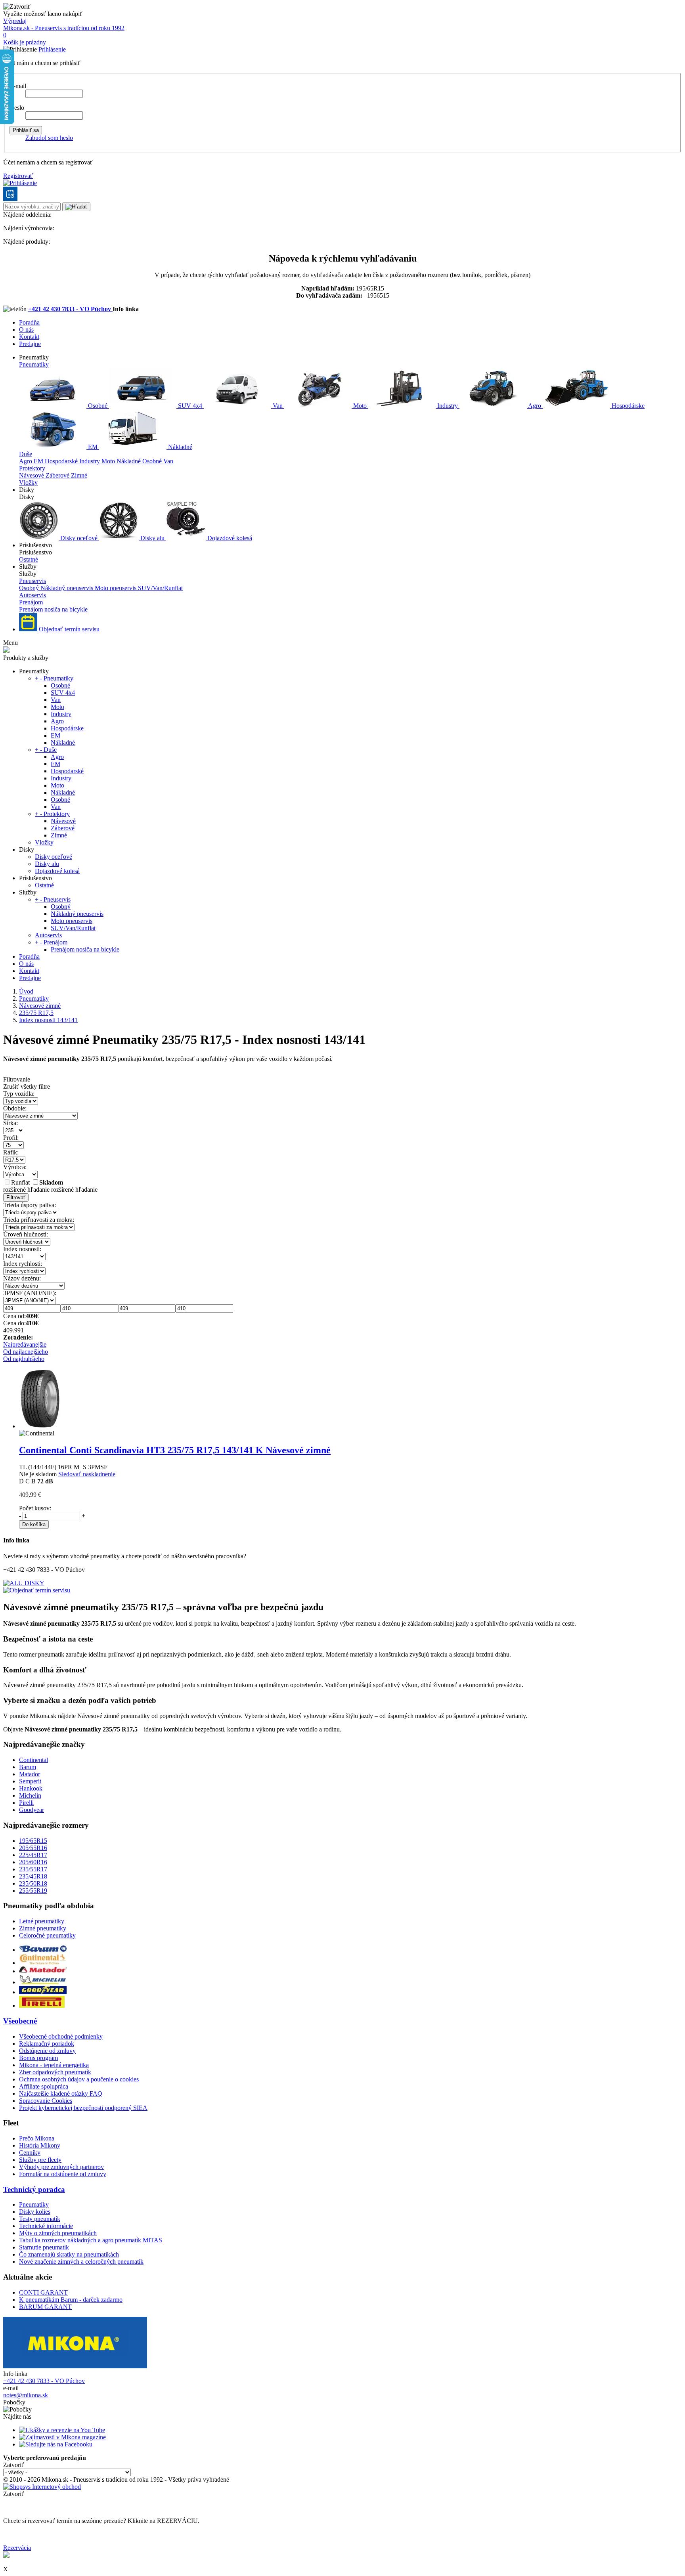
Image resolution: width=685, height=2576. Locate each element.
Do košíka (34, 1524)
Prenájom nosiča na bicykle (53, 609)
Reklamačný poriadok (47, 2044)
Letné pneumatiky (42, 1921)
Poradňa (29, 322)
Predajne (30, 344)
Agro (535, 406)
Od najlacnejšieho (26, 1352)
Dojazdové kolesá (229, 538)
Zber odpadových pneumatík (55, 2072)
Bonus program (38, 2058)
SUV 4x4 (190, 406)
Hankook (31, 1788)
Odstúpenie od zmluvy (47, 2051)
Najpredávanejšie (25, 1344)
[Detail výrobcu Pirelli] (42, 2006)
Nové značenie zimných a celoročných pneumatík (81, 2262)
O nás (26, 330)
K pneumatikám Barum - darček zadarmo (71, 2300)
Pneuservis (33, 581)
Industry (448, 406)
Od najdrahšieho (24, 1359)
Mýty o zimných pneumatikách (58, 2233)
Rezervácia (17, 2548)
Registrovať (18, 176)
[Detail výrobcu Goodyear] (43, 1992)
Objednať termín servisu (68, 629)
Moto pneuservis (116, 588)
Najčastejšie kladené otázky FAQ (61, 2093)
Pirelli (26, 1803)
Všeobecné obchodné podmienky (61, 2036)
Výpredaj (15, 21)
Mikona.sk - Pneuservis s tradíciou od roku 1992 (64, 28)
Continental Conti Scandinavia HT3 (175, 1450)
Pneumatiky (34, 364)
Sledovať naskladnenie (87, 1474)
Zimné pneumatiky (43, 1928)
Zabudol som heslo (49, 138)
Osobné (98, 406)
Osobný (30, 588)
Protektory (32, 468)
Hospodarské (62, 461)
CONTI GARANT (43, 2292)
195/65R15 (33, 1841)
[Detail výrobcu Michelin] (43, 1982)
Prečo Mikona (37, 2138)
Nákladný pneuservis (68, 588)
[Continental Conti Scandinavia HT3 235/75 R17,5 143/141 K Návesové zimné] (40, 1426)
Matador (30, 1774)
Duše (26, 454)
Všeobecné (20, 2021)
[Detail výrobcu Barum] (43, 1950)
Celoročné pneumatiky (47, 1935)
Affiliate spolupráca (44, 2086)
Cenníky (30, 2153)
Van (278, 406)
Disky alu (152, 538)
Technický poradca (34, 2189)
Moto (360, 406)
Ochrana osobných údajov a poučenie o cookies (79, 2079)
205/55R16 (33, 1848)
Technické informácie (46, 2226)
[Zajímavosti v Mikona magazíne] (62, 2437)
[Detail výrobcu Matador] (43, 1971)
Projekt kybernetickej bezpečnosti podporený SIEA (83, 2108)
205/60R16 (33, 1862)
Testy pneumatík (40, 2219)
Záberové (58, 475)
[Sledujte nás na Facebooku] (56, 2444)
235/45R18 (33, 1876)
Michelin (30, 1795)
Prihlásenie (52, 49)
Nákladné (179, 447)
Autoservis (33, 595)
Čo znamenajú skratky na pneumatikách (69, 2254)
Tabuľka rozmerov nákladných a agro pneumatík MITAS (91, 2240)
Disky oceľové (79, 538)
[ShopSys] (42, 2487)
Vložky (28, 483)
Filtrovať (16, 1197)
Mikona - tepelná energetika (54, 2065)
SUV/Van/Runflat (160, 588)
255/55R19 (33, 1891)
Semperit (30, 1781)
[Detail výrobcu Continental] (43, 1963)
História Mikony (40, 2145)
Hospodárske (627, 406)
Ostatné (29, 559)
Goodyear (32, 1810)
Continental (33, 1760)
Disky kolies (35, 2212)
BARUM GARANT (45, 2307)
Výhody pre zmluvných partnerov (61, 2167)
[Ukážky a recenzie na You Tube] (62, 2430)
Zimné (79, 475)
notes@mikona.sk (26, 2395)
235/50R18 (33, 1883)
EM (93, 447)
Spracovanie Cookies (46, 2101)
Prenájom (31, 602)
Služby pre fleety (40, 2160)
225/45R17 (33, 1855)
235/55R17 (33, 1869)
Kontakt (29, 337)
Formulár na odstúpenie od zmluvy (63, 2174)
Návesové (32, 475)
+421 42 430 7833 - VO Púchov (70, 309)
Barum (28, 1767)
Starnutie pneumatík (44, 2247)
